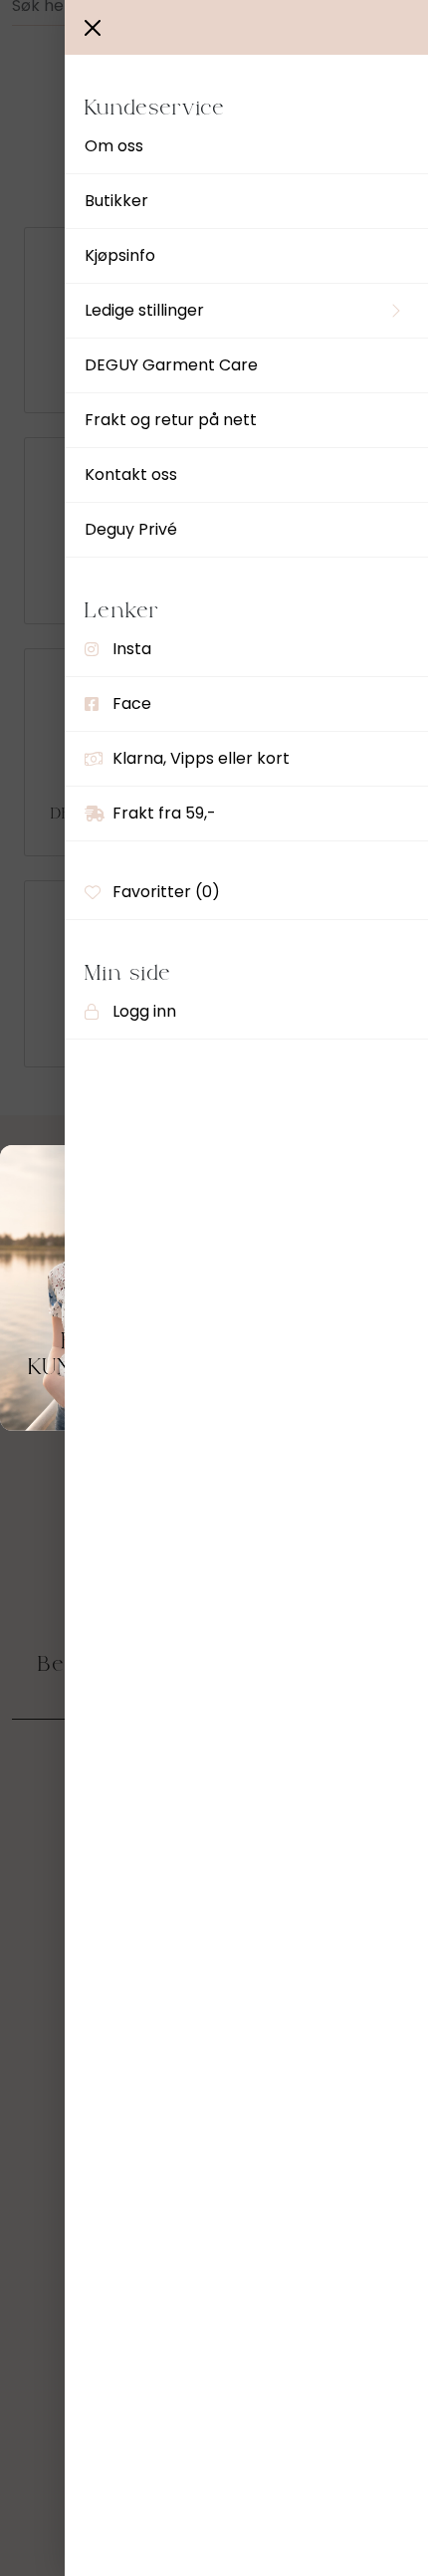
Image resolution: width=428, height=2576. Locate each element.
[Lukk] (93, 28)
